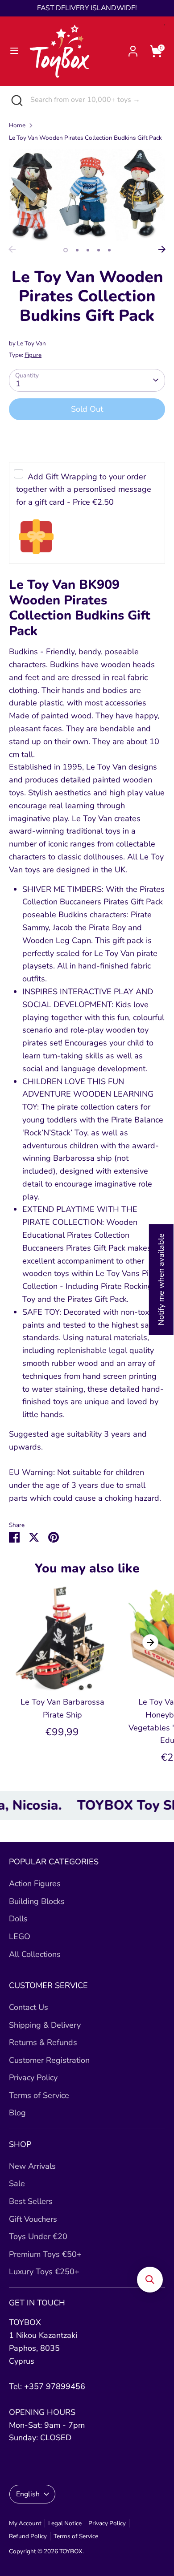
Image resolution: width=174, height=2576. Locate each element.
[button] (150, 2280)
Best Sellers (31, 2201)
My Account (25, 2523)
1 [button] (66, 250)
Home (17, 125)
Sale (17, 2183)
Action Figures (35, 1883)
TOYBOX (71, 2551)
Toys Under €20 (38, 2236)
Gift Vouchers (33, 2219)
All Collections (35, 1954)
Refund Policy (28, 2536)
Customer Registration (49, 2060)
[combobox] (95, 100)
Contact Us (29, 2007)
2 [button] (77, 250)
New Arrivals (32, 2166)
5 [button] (109, 250)
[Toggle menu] (14, 51)
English (28, 2494)
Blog (17, 2113)
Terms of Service (39, 2095)
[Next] (162, 249)
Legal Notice (65, 2523)
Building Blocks (37, 1901)
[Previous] (12, 249)
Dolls (18, 1919)
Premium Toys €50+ (45, 2254)
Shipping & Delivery (45, 2025)
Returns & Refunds (43, 2042)
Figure (33, 355)
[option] (87, 195)
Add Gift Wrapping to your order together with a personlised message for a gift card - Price (84, 490)
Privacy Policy (33, 2078)
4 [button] (99, 250)
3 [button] (88, 250)
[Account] (133, 49)
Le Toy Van (31, 343)
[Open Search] (15, 100)
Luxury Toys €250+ (44, 2272)
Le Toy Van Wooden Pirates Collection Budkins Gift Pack (85, 138)
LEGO (20, 1936)
